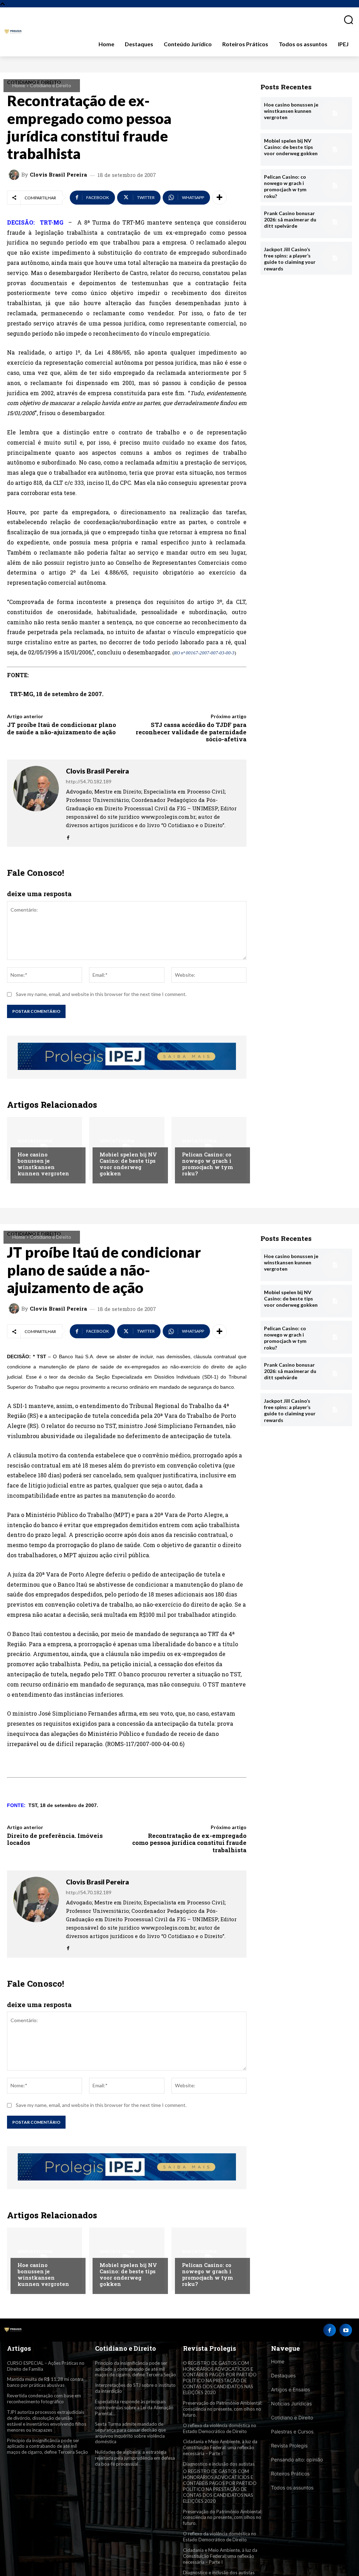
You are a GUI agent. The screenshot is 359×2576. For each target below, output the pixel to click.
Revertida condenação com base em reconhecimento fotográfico (44, 2399)
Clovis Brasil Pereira (58, 175)
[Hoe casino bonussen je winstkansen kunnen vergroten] (335, 113)
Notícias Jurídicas (291, 2403)
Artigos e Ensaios (290, 2389)
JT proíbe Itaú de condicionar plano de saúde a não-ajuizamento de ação (62, 728)
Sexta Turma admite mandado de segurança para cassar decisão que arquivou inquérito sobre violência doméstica (130, 2433)
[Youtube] (346, 2330)
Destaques (283, 2375)
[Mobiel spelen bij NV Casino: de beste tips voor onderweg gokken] (335, 149)
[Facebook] (68, 835)
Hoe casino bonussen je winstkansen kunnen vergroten (43, 1164)
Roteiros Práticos (290, 2474)
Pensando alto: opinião (297, 2460)
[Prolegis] (13, 32)
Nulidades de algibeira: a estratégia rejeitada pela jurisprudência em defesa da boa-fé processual (135, 2458)
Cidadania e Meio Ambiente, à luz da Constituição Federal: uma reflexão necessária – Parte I (220, 2447)
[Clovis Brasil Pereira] (15, 175)
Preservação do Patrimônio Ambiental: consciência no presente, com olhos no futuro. (223, 2409)
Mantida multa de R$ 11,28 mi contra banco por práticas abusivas (45, 2382)
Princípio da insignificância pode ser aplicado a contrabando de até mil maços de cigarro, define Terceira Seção (48, 2446)
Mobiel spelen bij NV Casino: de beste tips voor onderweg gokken (128, 1164)
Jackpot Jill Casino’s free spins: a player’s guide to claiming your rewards (290, 259)
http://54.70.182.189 (89, 781)
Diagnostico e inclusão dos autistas (219, 2464)
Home (19, 85)
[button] (346, 20)
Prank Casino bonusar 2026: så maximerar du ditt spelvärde (290, 219)
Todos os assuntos (292, 2488)
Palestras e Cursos (292, 2431)
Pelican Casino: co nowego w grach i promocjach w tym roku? (207, 1164)
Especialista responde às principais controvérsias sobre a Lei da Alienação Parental (134, 2407)
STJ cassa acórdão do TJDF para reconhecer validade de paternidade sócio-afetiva (191, 732)
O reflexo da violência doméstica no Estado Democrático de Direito (220, 2428)
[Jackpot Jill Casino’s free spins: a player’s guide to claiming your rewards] (335, 258)
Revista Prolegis (289, 2446)
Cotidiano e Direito (50, 85)
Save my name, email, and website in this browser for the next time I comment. (101, 994)
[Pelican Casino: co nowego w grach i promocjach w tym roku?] (335, 186)
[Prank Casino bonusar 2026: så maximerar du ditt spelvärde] (335, 222)
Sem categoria (35, 1141)
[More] (219, 198)
